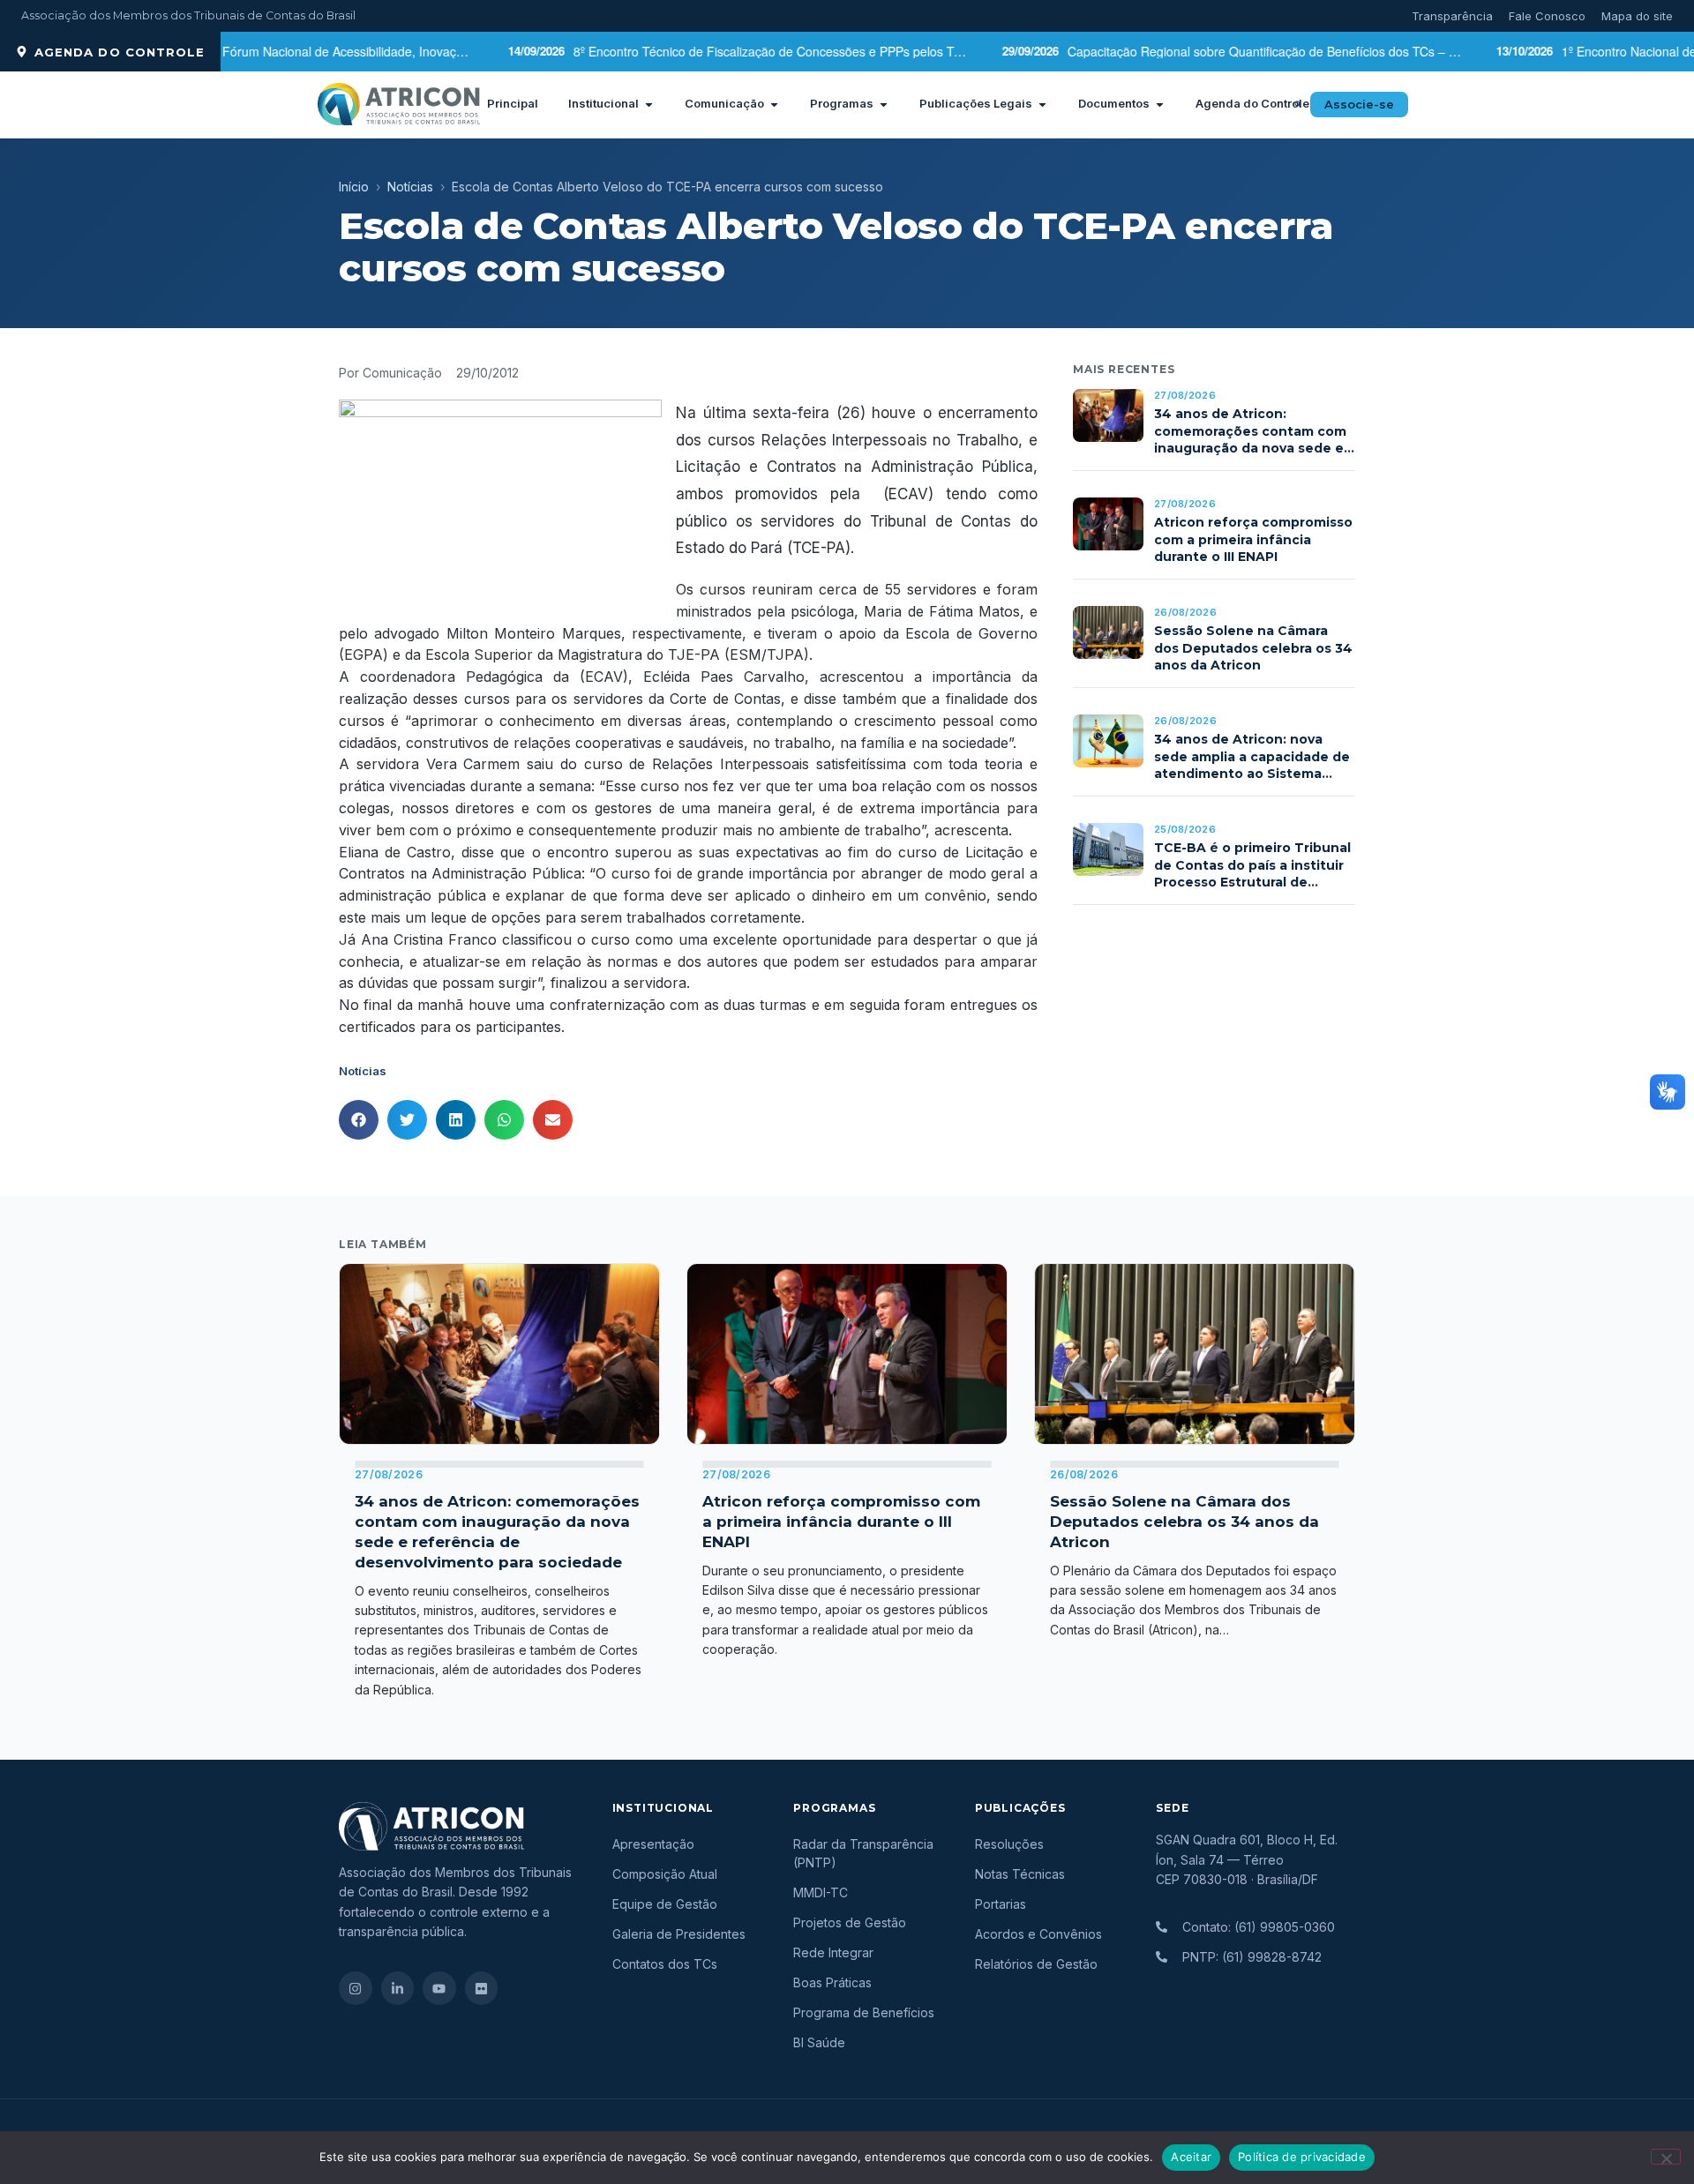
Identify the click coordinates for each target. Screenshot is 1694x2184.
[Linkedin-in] (398, 1988)
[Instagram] (356, 1988)
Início (354, 187)
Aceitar (1191, 2157)
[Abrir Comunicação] (774, 104)
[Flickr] (482, 1988)
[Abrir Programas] (884, 104)
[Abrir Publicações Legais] (1042, 104)
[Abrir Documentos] (1160, 104)
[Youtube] (439, 1988)
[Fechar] (1666, 2157)
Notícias (410, 187)
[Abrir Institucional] (649, 104)
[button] (1298, 104)
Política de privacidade (1302, 2157)
